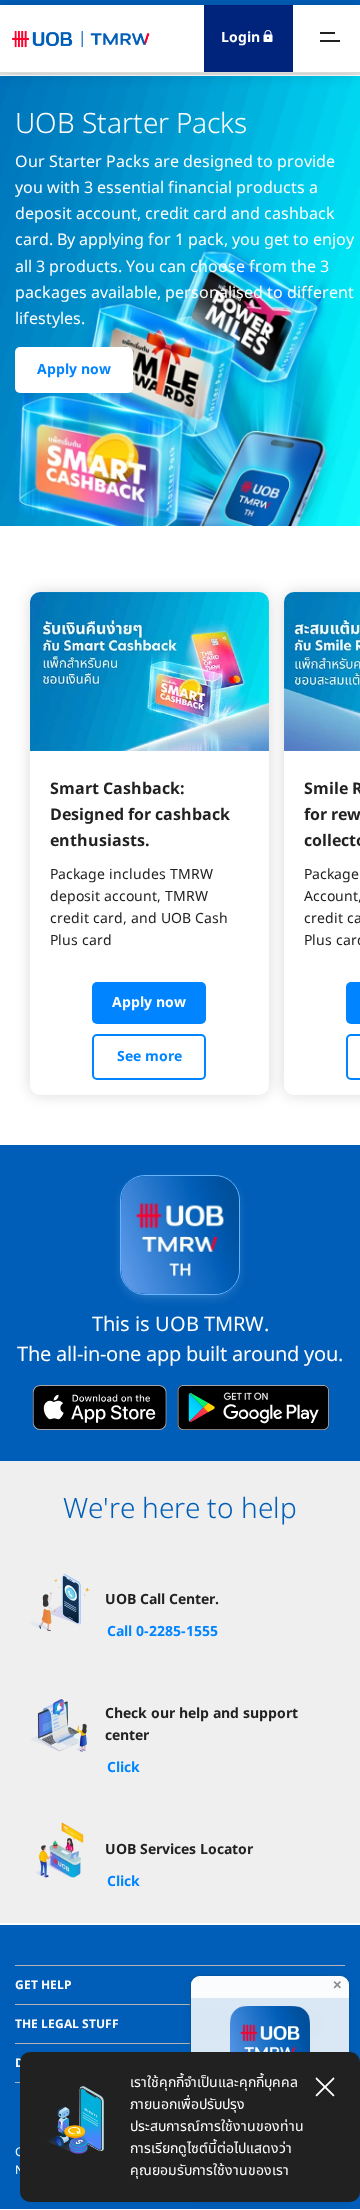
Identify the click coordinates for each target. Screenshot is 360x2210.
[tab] (180, 1985)
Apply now (74, 369)
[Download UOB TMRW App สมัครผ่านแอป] (270, 2050)
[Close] (325, 2087)
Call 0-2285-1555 (162, 1631)
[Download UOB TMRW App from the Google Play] (253, 1408)
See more (149, 1056)
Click (123, 1767)
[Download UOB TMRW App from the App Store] (99, 1408)
